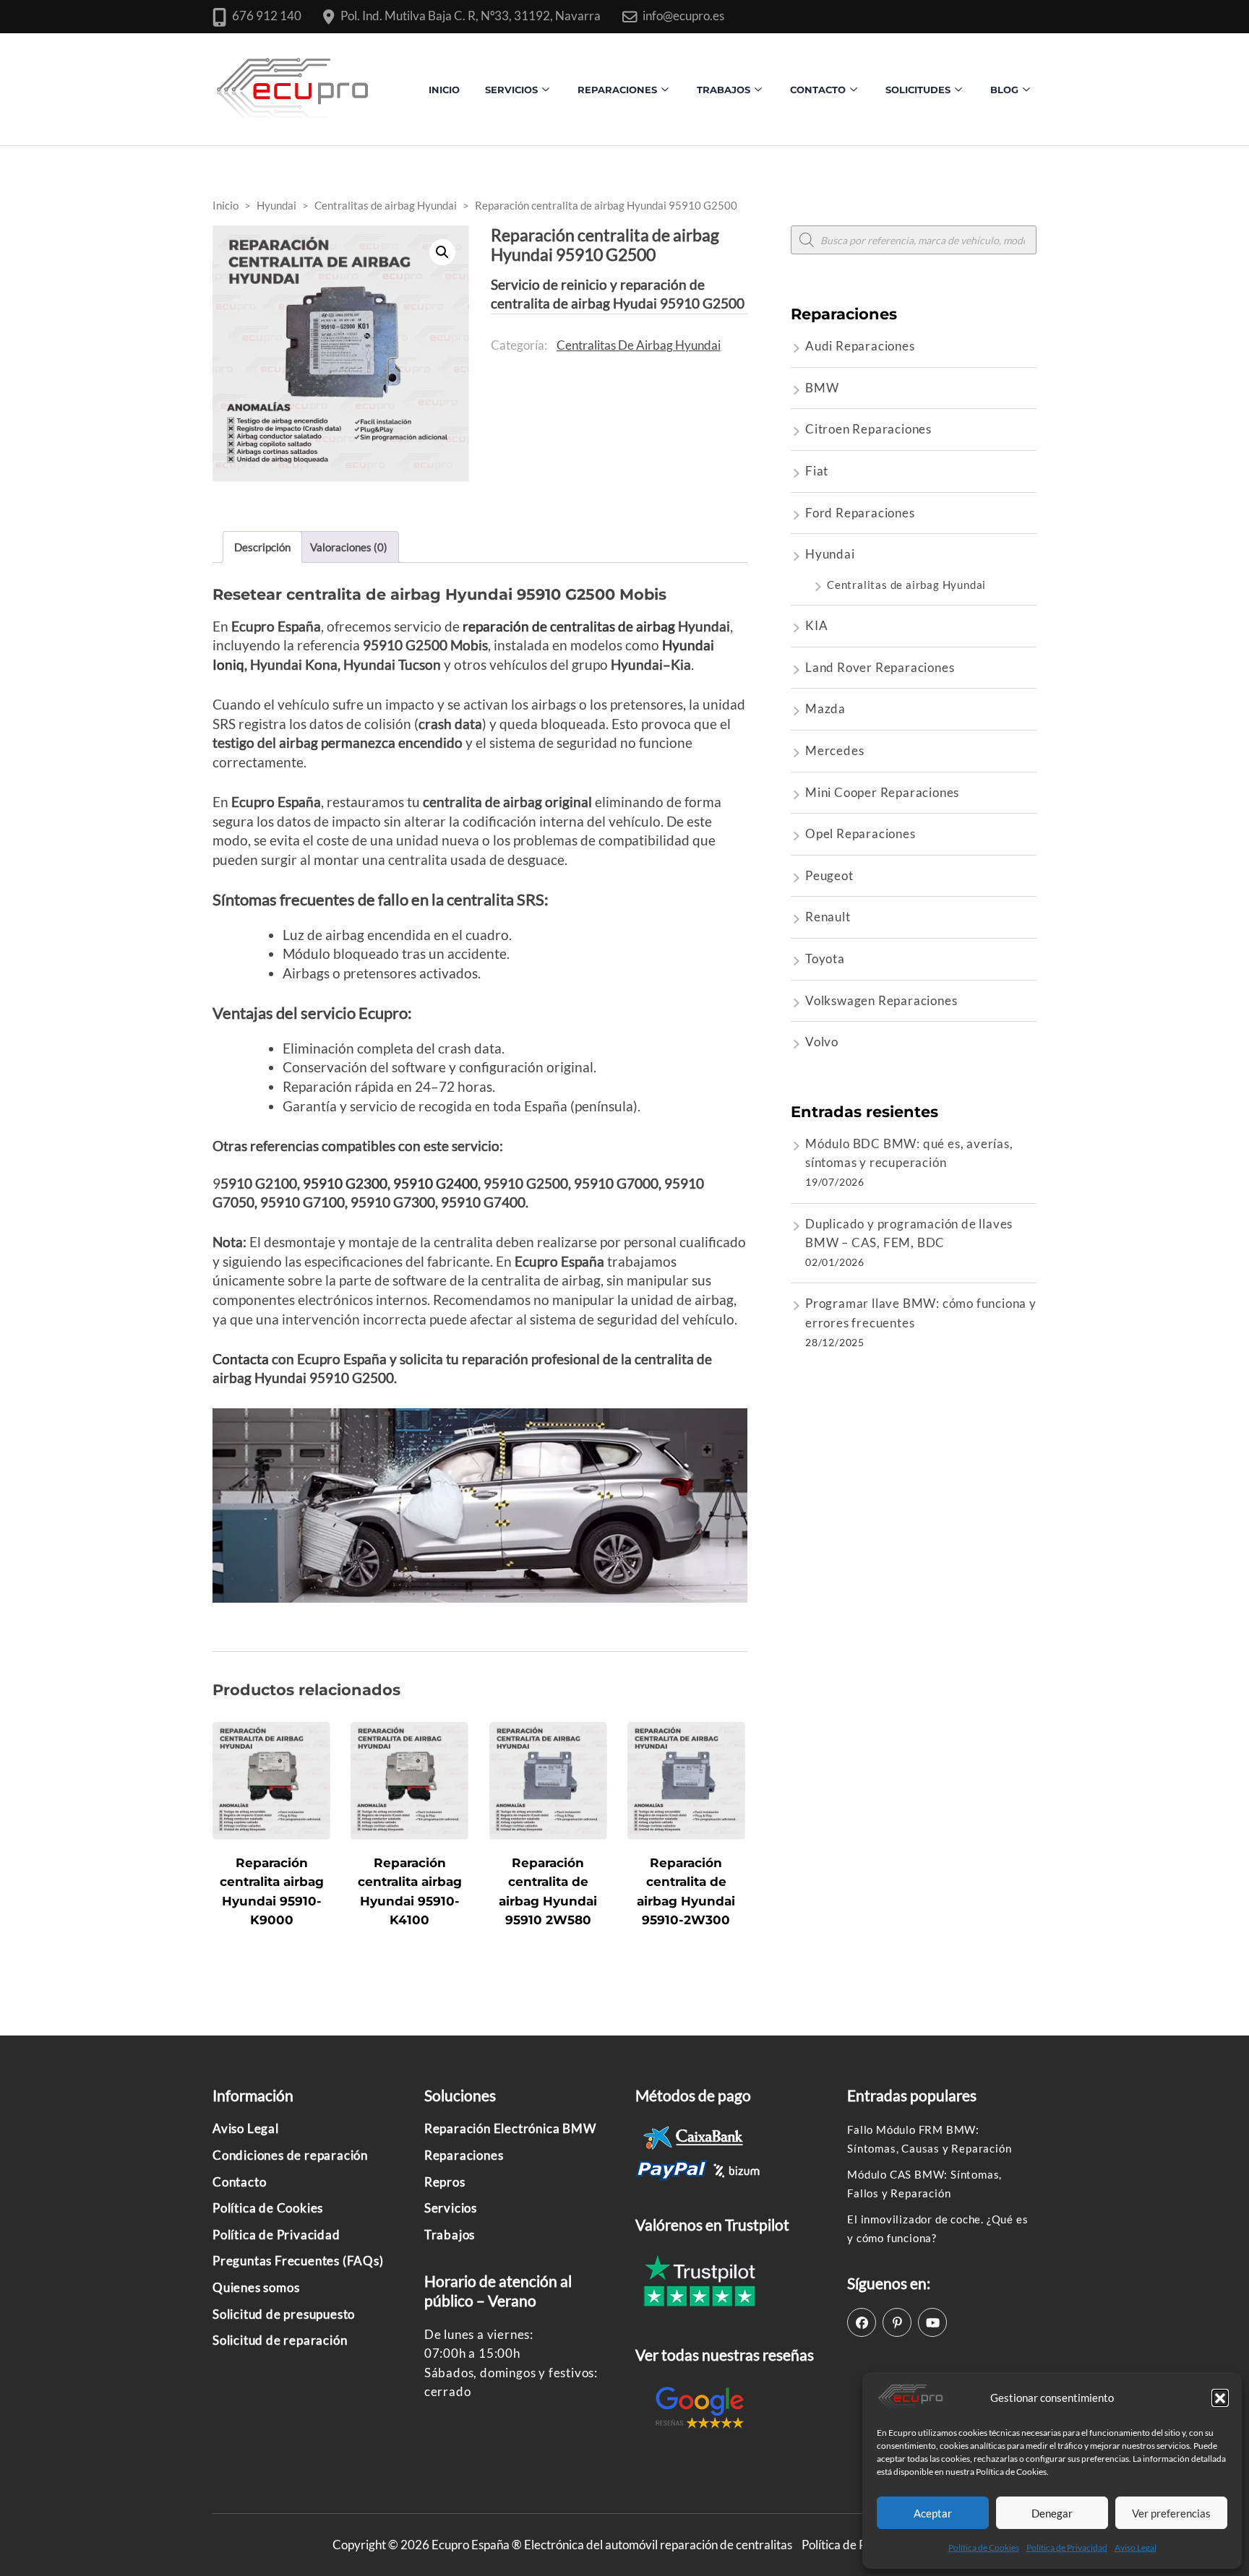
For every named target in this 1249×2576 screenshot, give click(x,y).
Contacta (241, 1359)
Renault (828, 917)
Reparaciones (617, 90)
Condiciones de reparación (290, 2155)
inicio (444, 90)
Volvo (822, 1042)
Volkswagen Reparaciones (881, 1000)
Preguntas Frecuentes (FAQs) (298, 2261)
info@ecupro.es (683, 16)
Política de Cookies (984, 2547)
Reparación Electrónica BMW (510, 2128)
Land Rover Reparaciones (880, 667)
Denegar (1052, 2513)
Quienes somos (256, 2287)
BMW (822, 388)
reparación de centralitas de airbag (569, 626)
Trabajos (724, 90)
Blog (1004, 90)
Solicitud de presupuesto (284, 2314)
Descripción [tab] (262, 547)
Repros (445, 2182)
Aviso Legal (1136, 2547)
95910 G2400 (435, 1183)
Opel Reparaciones (860, 833)
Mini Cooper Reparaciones (882, 792)
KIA (816, 625)
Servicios (511, 90)
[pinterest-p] (897, 2322)
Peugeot (829, 875)
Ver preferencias (1171, 2513)
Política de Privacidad (1067, 2547)
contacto (818, 90)
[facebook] (862, 2322)
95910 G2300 (345, 1183)
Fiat (817, 471)
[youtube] (932, 2322)
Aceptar (933, 2513)
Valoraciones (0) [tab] (349, 547)
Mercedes (834, 750)
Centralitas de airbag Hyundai (639, 345)
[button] (1220, 2398)
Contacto (239, 2182)
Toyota (825, 959)
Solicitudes (918, 90)
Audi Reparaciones (860, 346)
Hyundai (830, 554)
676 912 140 (267, 16)
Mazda (825, 708)
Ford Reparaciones (860, 513)
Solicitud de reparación (280, 2340)
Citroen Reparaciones (868, 429)
